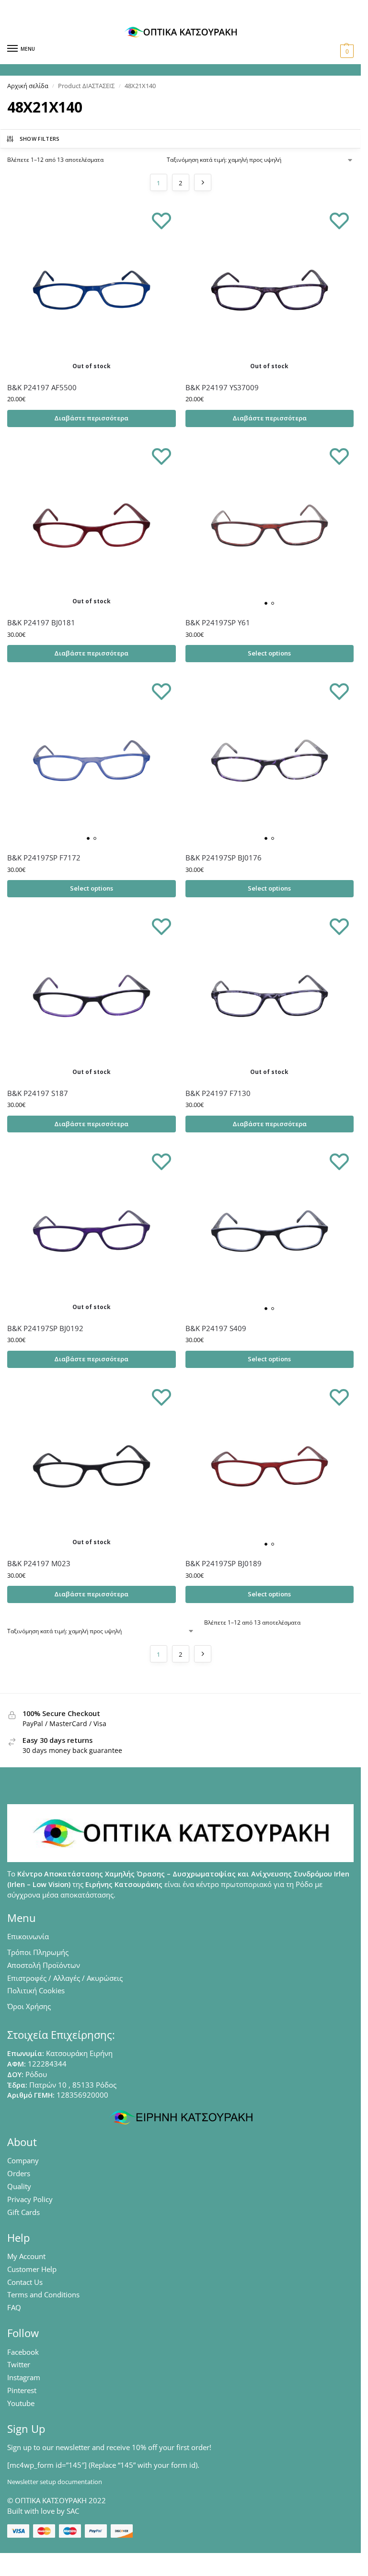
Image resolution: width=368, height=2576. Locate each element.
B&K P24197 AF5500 (42, 387)
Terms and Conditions (43, 2294)
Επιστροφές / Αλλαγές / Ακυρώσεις (65, 1978)
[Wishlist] (161, 220)
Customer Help (32, 2269)
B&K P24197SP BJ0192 (45, 1328)
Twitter (19, 2364)
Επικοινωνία (28, 1936)
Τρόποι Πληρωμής (38, 1952)
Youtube (21, 2403)
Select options (269, 653)
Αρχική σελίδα (28, 86)
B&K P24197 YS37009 (222, 387)
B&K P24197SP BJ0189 (224, 1563)
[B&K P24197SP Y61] (270, 526)
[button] (346, 51)
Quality (19, 2186)
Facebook (23, 2352)
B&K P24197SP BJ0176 (224, 858)
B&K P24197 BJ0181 (41, 622)
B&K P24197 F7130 (218, 1093)
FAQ (14, 2307)
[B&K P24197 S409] (270, 1231)
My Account (26, 2256)
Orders (19, 2173)
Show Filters (40, 139)
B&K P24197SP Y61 (218, 622)
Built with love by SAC (43, 2511)
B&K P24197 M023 (39, 1563)
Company (23, 2160)
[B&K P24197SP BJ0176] (270, 761)
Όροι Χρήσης (29, 2006)
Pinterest (22, 2390)
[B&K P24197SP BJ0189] (270, 1467)
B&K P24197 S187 (38, 1093)
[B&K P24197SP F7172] (92, 761)
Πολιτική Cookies (36, 1990)
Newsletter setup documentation (55, 2482)
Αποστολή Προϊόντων (44, 1965)
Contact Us (25, 2282)
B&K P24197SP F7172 (44, 858)
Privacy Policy (30, 2199)
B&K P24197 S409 (216, 1328)
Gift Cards (23, 2212)
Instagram (24, 2377)
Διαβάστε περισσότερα (91, 418)
